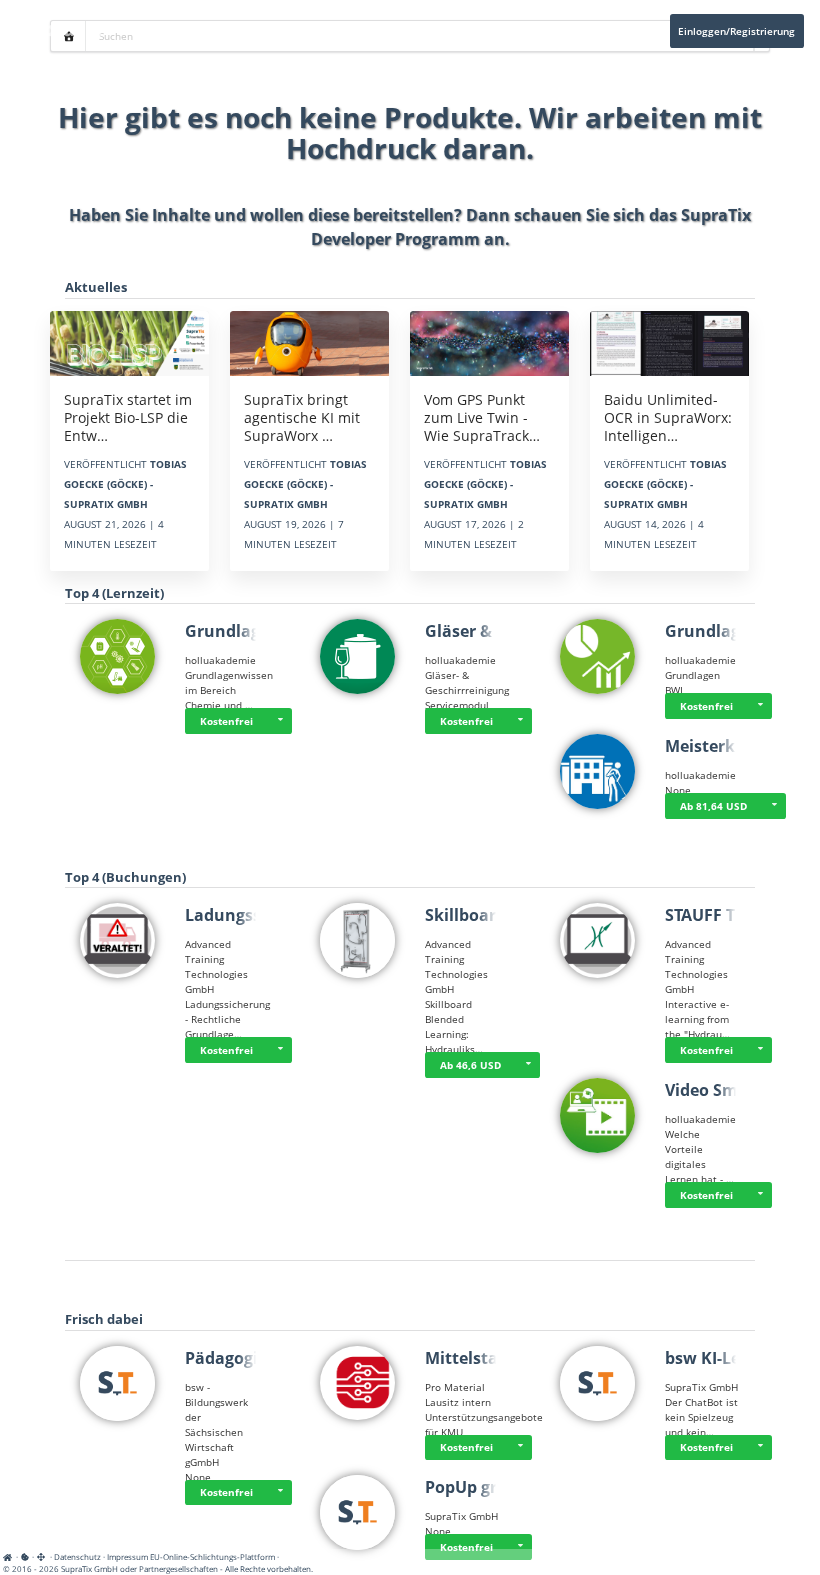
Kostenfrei (226, 721)
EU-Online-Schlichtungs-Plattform (212, 1556)
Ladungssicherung (258, 915)
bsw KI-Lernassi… (734, 1358)
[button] (280, 721)
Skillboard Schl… (491, 915)
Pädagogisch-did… (257, 1358)
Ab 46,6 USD (470, 1065)
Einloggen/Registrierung (736, 31)
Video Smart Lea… (736, 1090)
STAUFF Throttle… (735, 915)
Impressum (127, 1556)
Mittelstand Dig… (494, 1358)
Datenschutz (77, 1556)
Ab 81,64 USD (713, 806)
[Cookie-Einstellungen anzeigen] (25, 1556)
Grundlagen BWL (732, 631)
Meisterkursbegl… (736, 746)
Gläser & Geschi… (494, 631)
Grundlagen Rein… (259, 631)
